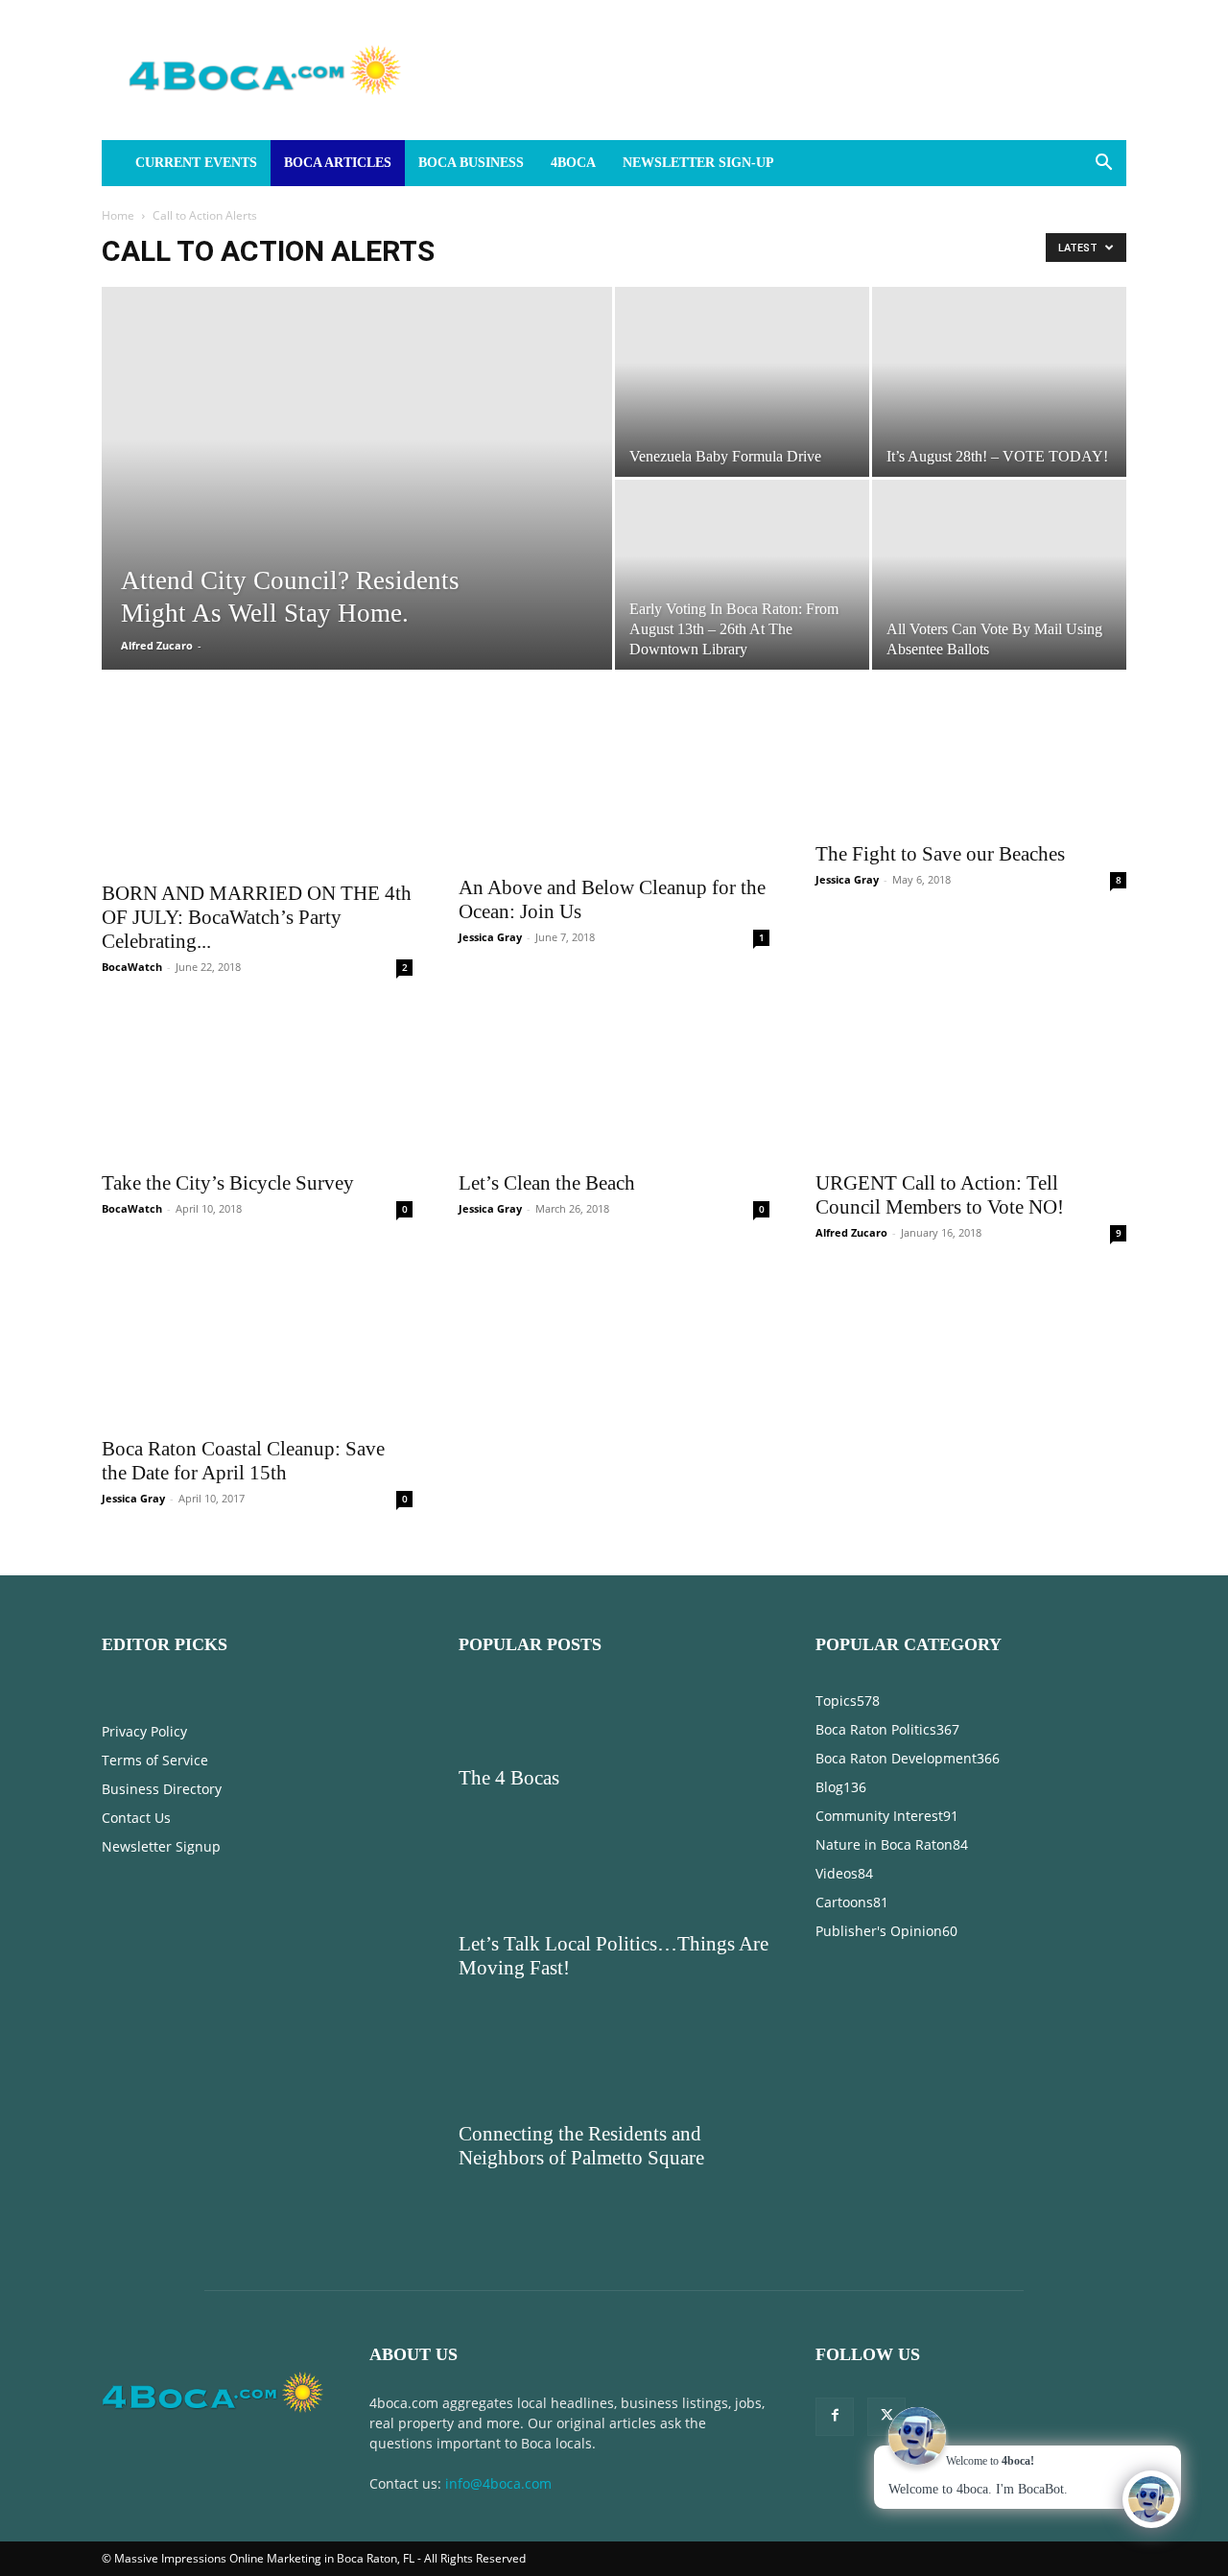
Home (118, 215)
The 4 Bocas (509, 1595)
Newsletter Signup (161, 1663)
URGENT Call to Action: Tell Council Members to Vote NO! (940, 1165)
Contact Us (136, 1634)
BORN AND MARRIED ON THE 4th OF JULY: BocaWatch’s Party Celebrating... (257, 764)
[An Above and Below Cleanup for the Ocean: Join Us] (614, 790)
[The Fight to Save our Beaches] (971, 773)
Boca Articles (338, 163)
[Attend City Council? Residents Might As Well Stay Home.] (357, 508)
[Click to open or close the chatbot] (1151, 2499)
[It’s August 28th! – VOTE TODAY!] (999, 382)
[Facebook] (835, 2233)
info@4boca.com (498, 2300)
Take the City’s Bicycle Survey (228, 1000)
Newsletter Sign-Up (698, 163)
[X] (886, 2233)
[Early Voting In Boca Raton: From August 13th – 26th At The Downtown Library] (742, 575)
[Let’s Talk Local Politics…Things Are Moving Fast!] (614, 1703)
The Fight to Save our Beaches (940, 854)
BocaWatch (132, 813)
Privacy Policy (144, 1548)
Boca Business (471, 163)
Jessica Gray (490, 937)
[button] (1103, 165)
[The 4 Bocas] (614, 1537)
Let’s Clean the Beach (547, 1000)
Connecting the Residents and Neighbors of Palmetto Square (581, 1962)
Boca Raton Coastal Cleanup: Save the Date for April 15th (243, 1277)
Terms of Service (155, 1577)
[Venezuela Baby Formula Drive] (742, 382)
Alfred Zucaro (157, 645)
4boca (573, 163)
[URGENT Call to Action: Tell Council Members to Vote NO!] (971, 1052)
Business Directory (162, 1606)
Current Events (196, 163)
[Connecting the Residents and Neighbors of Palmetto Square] (614, 1893)
